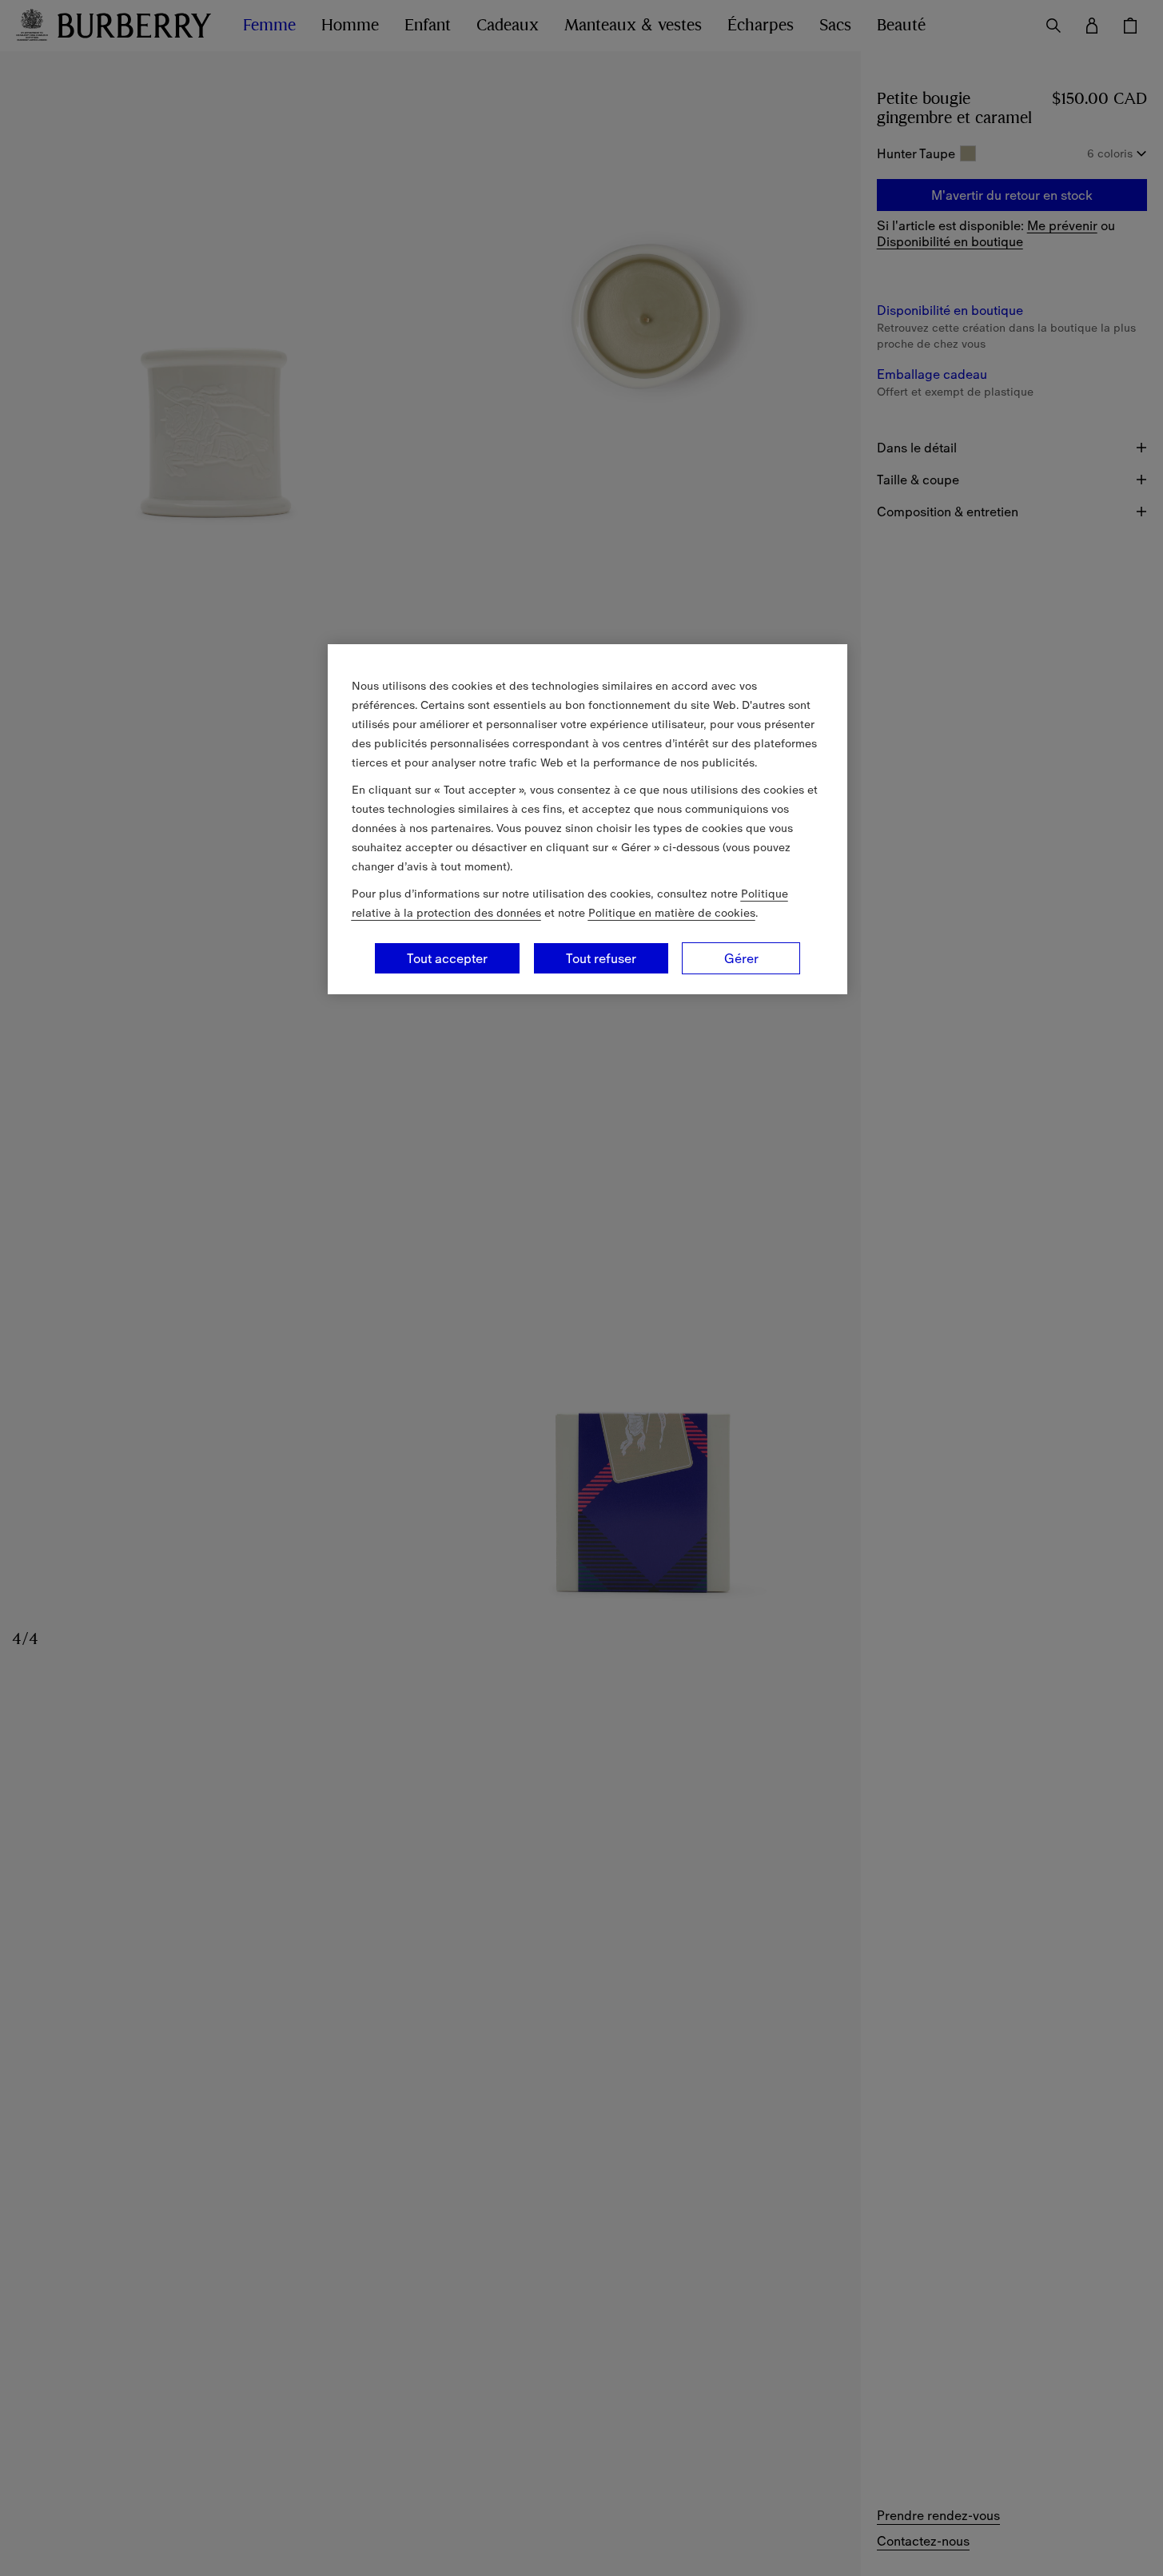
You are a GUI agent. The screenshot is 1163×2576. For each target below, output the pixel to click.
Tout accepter (447, 958)
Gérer (741, 958)
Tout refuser (601, 958)
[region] (587, 819)
